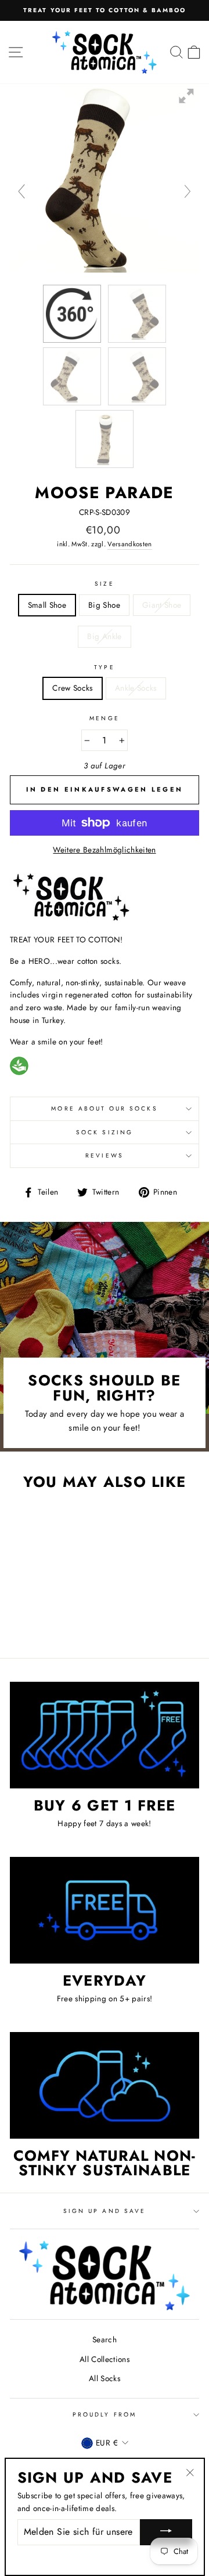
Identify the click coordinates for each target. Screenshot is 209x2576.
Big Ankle (104, 636)
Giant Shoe (162, 605)
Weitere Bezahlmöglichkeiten (104, 850)
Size (104, 584)
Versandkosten (129, 544)
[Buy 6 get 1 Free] (105, 1735)
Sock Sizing (105, 1132)
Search (105, 2339)
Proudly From (105, 2414)
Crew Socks (72, 688)
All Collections (105, 2359)
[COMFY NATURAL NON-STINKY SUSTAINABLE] (105, 2085)
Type (104, 667)
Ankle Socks (136, 688)
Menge (104, 718)
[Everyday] (105, 1910)
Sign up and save (105, 2211)
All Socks (105, 2378)
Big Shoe (104, 605)
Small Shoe (47, 605)
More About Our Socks (104, 1109)
